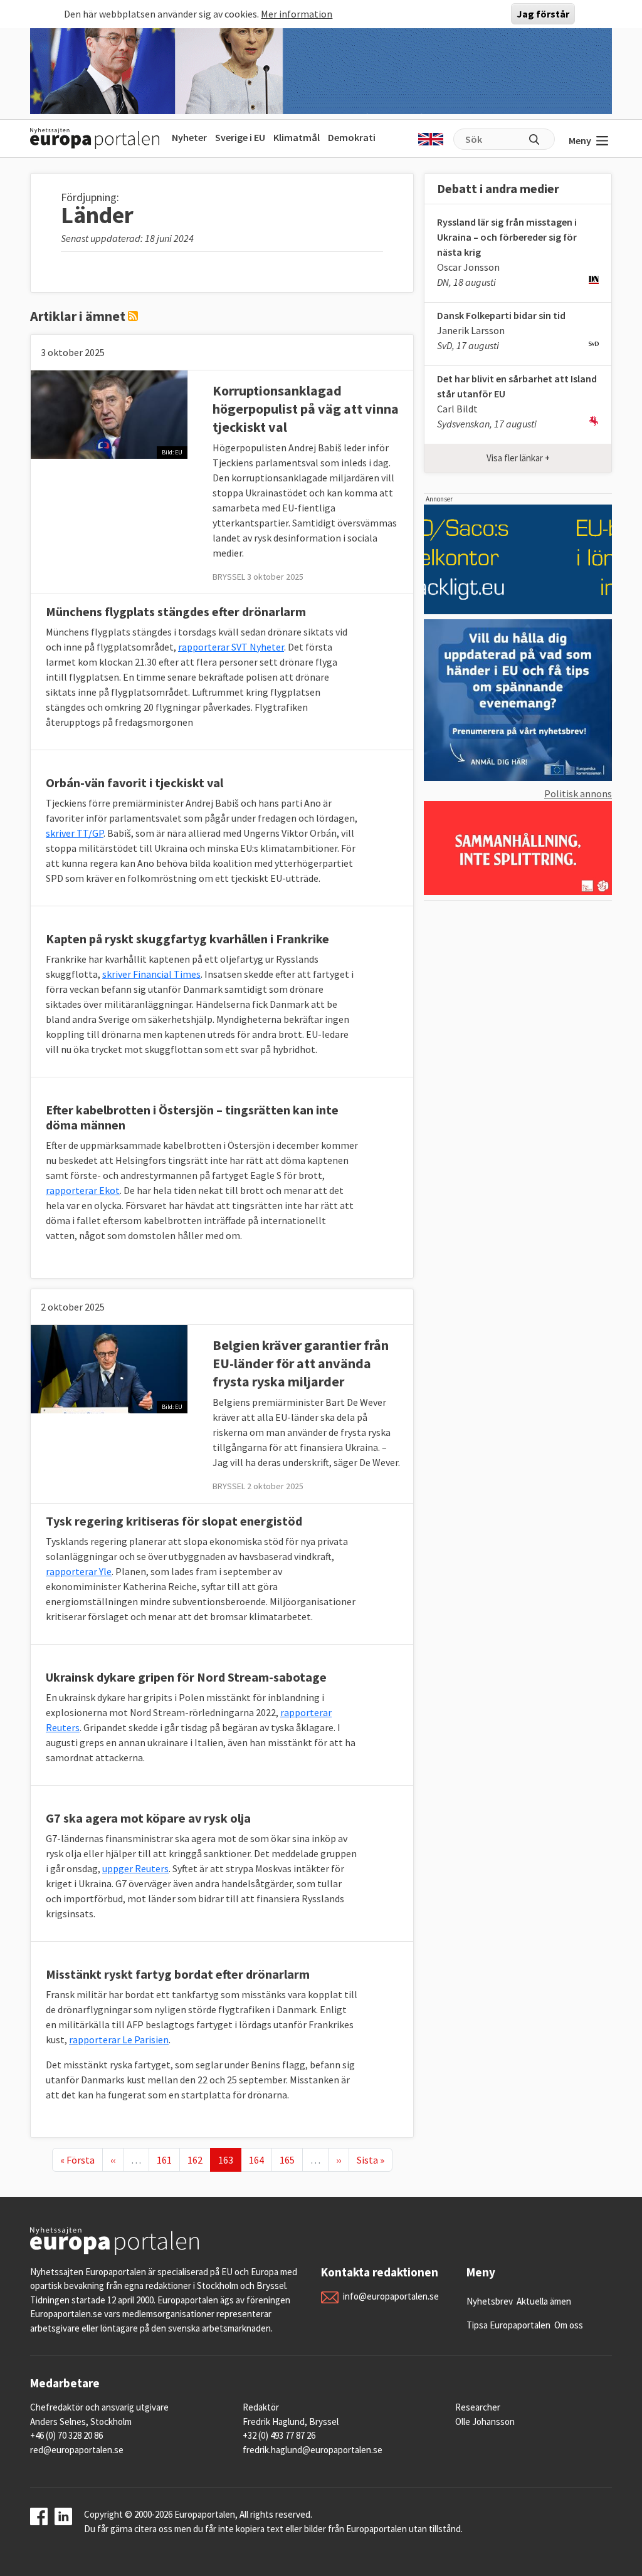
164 (259, 2160)
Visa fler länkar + (518, 458)
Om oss (569, 2325)
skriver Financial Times (151, 974)
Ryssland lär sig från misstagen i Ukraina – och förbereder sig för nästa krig (507, 237)
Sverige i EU (240, 137)
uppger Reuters (135, 1868)
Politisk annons (578, 793)
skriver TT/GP (75, 833)
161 (167, 2160)
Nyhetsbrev (490, 2301)
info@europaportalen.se (391, 2296)
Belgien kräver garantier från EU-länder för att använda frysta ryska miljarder (301, 1363)
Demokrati (352, 137)
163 (229, 2160)
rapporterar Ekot (83, 1190)
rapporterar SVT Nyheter (231, 647)
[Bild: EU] (109, 413)
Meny (580, 140)
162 (197, 2160)
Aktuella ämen (544, 2301)
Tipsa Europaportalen (508, 2325)
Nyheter (189, 137)
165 (290, 2160)
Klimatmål (297, 137)
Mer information (297, 14)
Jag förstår (543, 14)
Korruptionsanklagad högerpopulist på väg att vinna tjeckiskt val (306, 409)
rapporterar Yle (79, 1571)
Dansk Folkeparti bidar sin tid (501, 315)
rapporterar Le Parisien (119, 2039)
